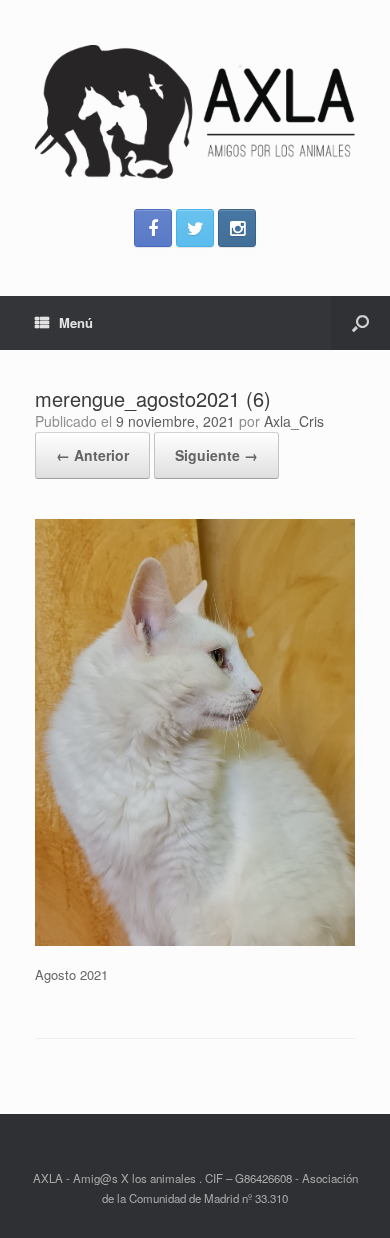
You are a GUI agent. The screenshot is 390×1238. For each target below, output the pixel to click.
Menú (76, 322)
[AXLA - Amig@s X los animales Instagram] (237, 228)
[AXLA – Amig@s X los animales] (195, 112)
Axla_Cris (294, 421)
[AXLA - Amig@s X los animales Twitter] (195, 228)
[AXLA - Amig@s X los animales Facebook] (153, 228)
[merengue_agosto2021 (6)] (195, 940)
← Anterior (92, 455)
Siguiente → (216, 455)
